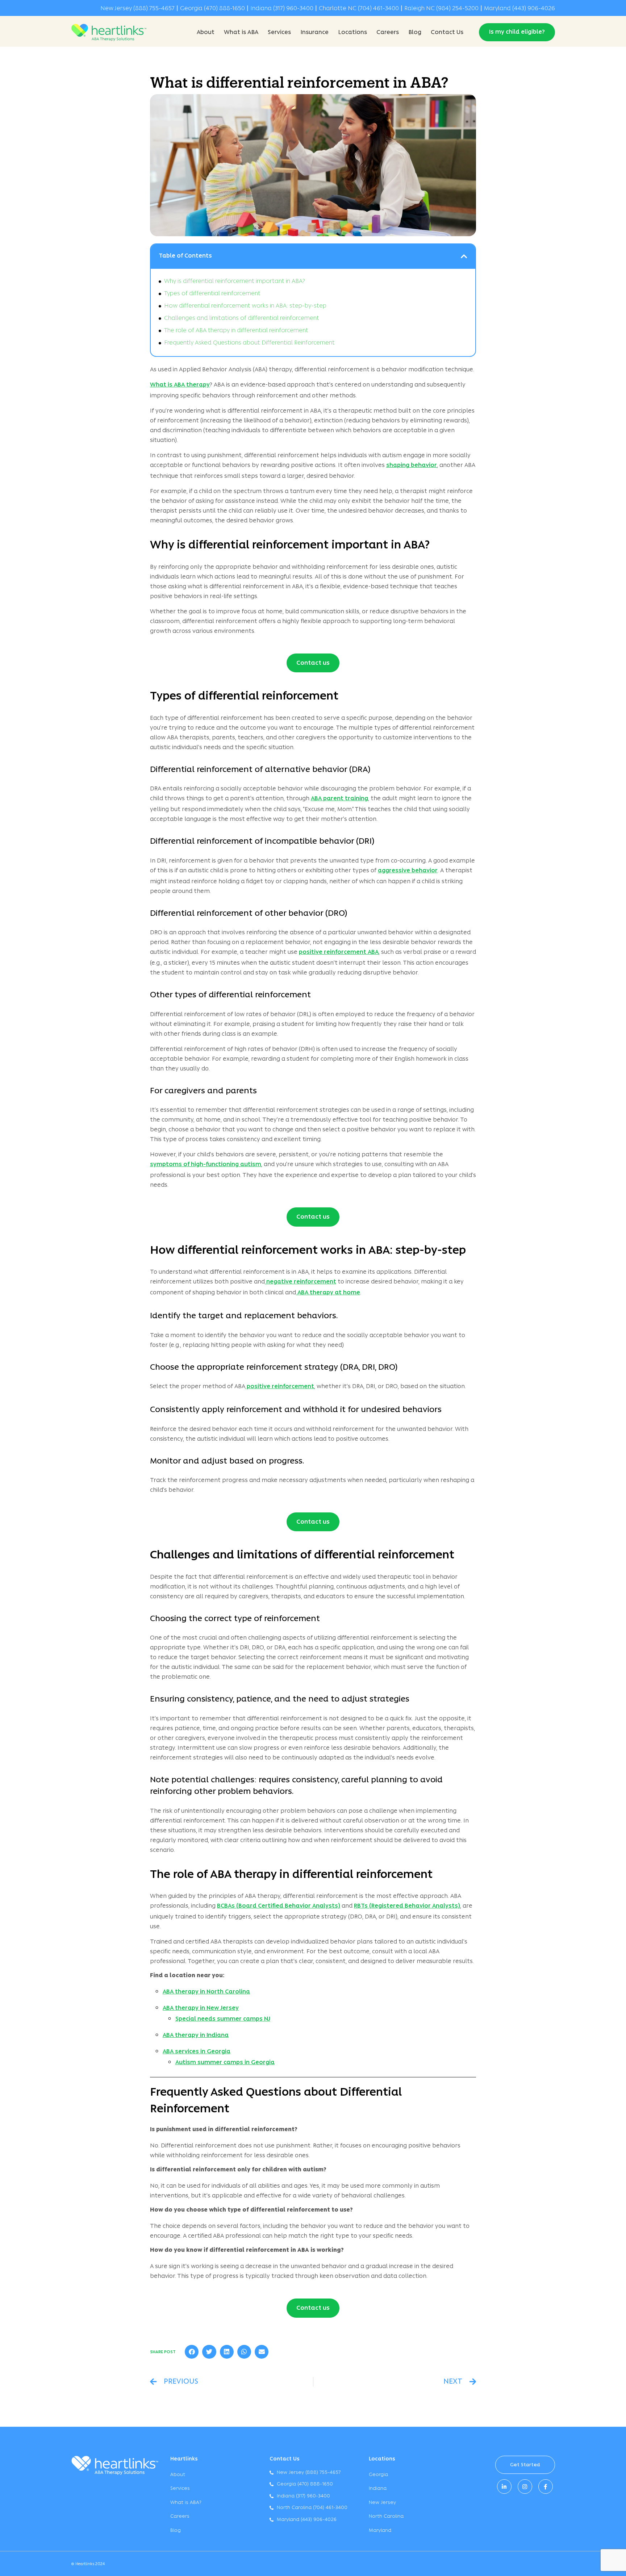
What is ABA (241, 33)
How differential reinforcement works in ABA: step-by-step (245, 306)
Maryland (380, 2531)
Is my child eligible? (517, 32)
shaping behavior (412, 465)
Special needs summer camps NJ (223, 2019)
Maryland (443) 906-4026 (519, 9)
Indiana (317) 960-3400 (282, 9)
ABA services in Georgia (197, 2052)
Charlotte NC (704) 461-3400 (359, 9)
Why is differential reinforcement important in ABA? (235, 281)
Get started (525, 2465)
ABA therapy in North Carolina (206, 1992)
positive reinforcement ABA (339, 952)
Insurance (314, 33)
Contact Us (447, 33)
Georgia (378, 2475)
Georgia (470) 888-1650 (212, 9)
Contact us (313, 663)
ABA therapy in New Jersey (201, 2008)
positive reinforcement (280, 1387)
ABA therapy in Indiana (196, 2036)
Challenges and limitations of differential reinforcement (242, 318)
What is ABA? (186, 2503)
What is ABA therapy (180, 385)
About (206, 33)
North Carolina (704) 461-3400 (312, 2508)
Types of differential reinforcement (212, 294)
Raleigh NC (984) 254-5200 (441, 9)
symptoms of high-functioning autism (206, 1165)
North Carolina (386, 2516)
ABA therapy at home (328, 1293)
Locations (352, 33)
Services (279, 33)
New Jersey (382, 2503)
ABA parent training (339, 799)
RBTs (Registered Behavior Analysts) (407, 1906)
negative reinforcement (301, 1282)
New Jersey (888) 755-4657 (137, 9)
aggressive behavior (408, 871)
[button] (464, 256)
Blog (415, 33)
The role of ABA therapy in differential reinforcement (236, 331)
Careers (388, 33)
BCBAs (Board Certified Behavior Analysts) (279, 1906)
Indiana (378, 2489)
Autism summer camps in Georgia (225, 2063)
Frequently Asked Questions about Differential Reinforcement (249, 343)
